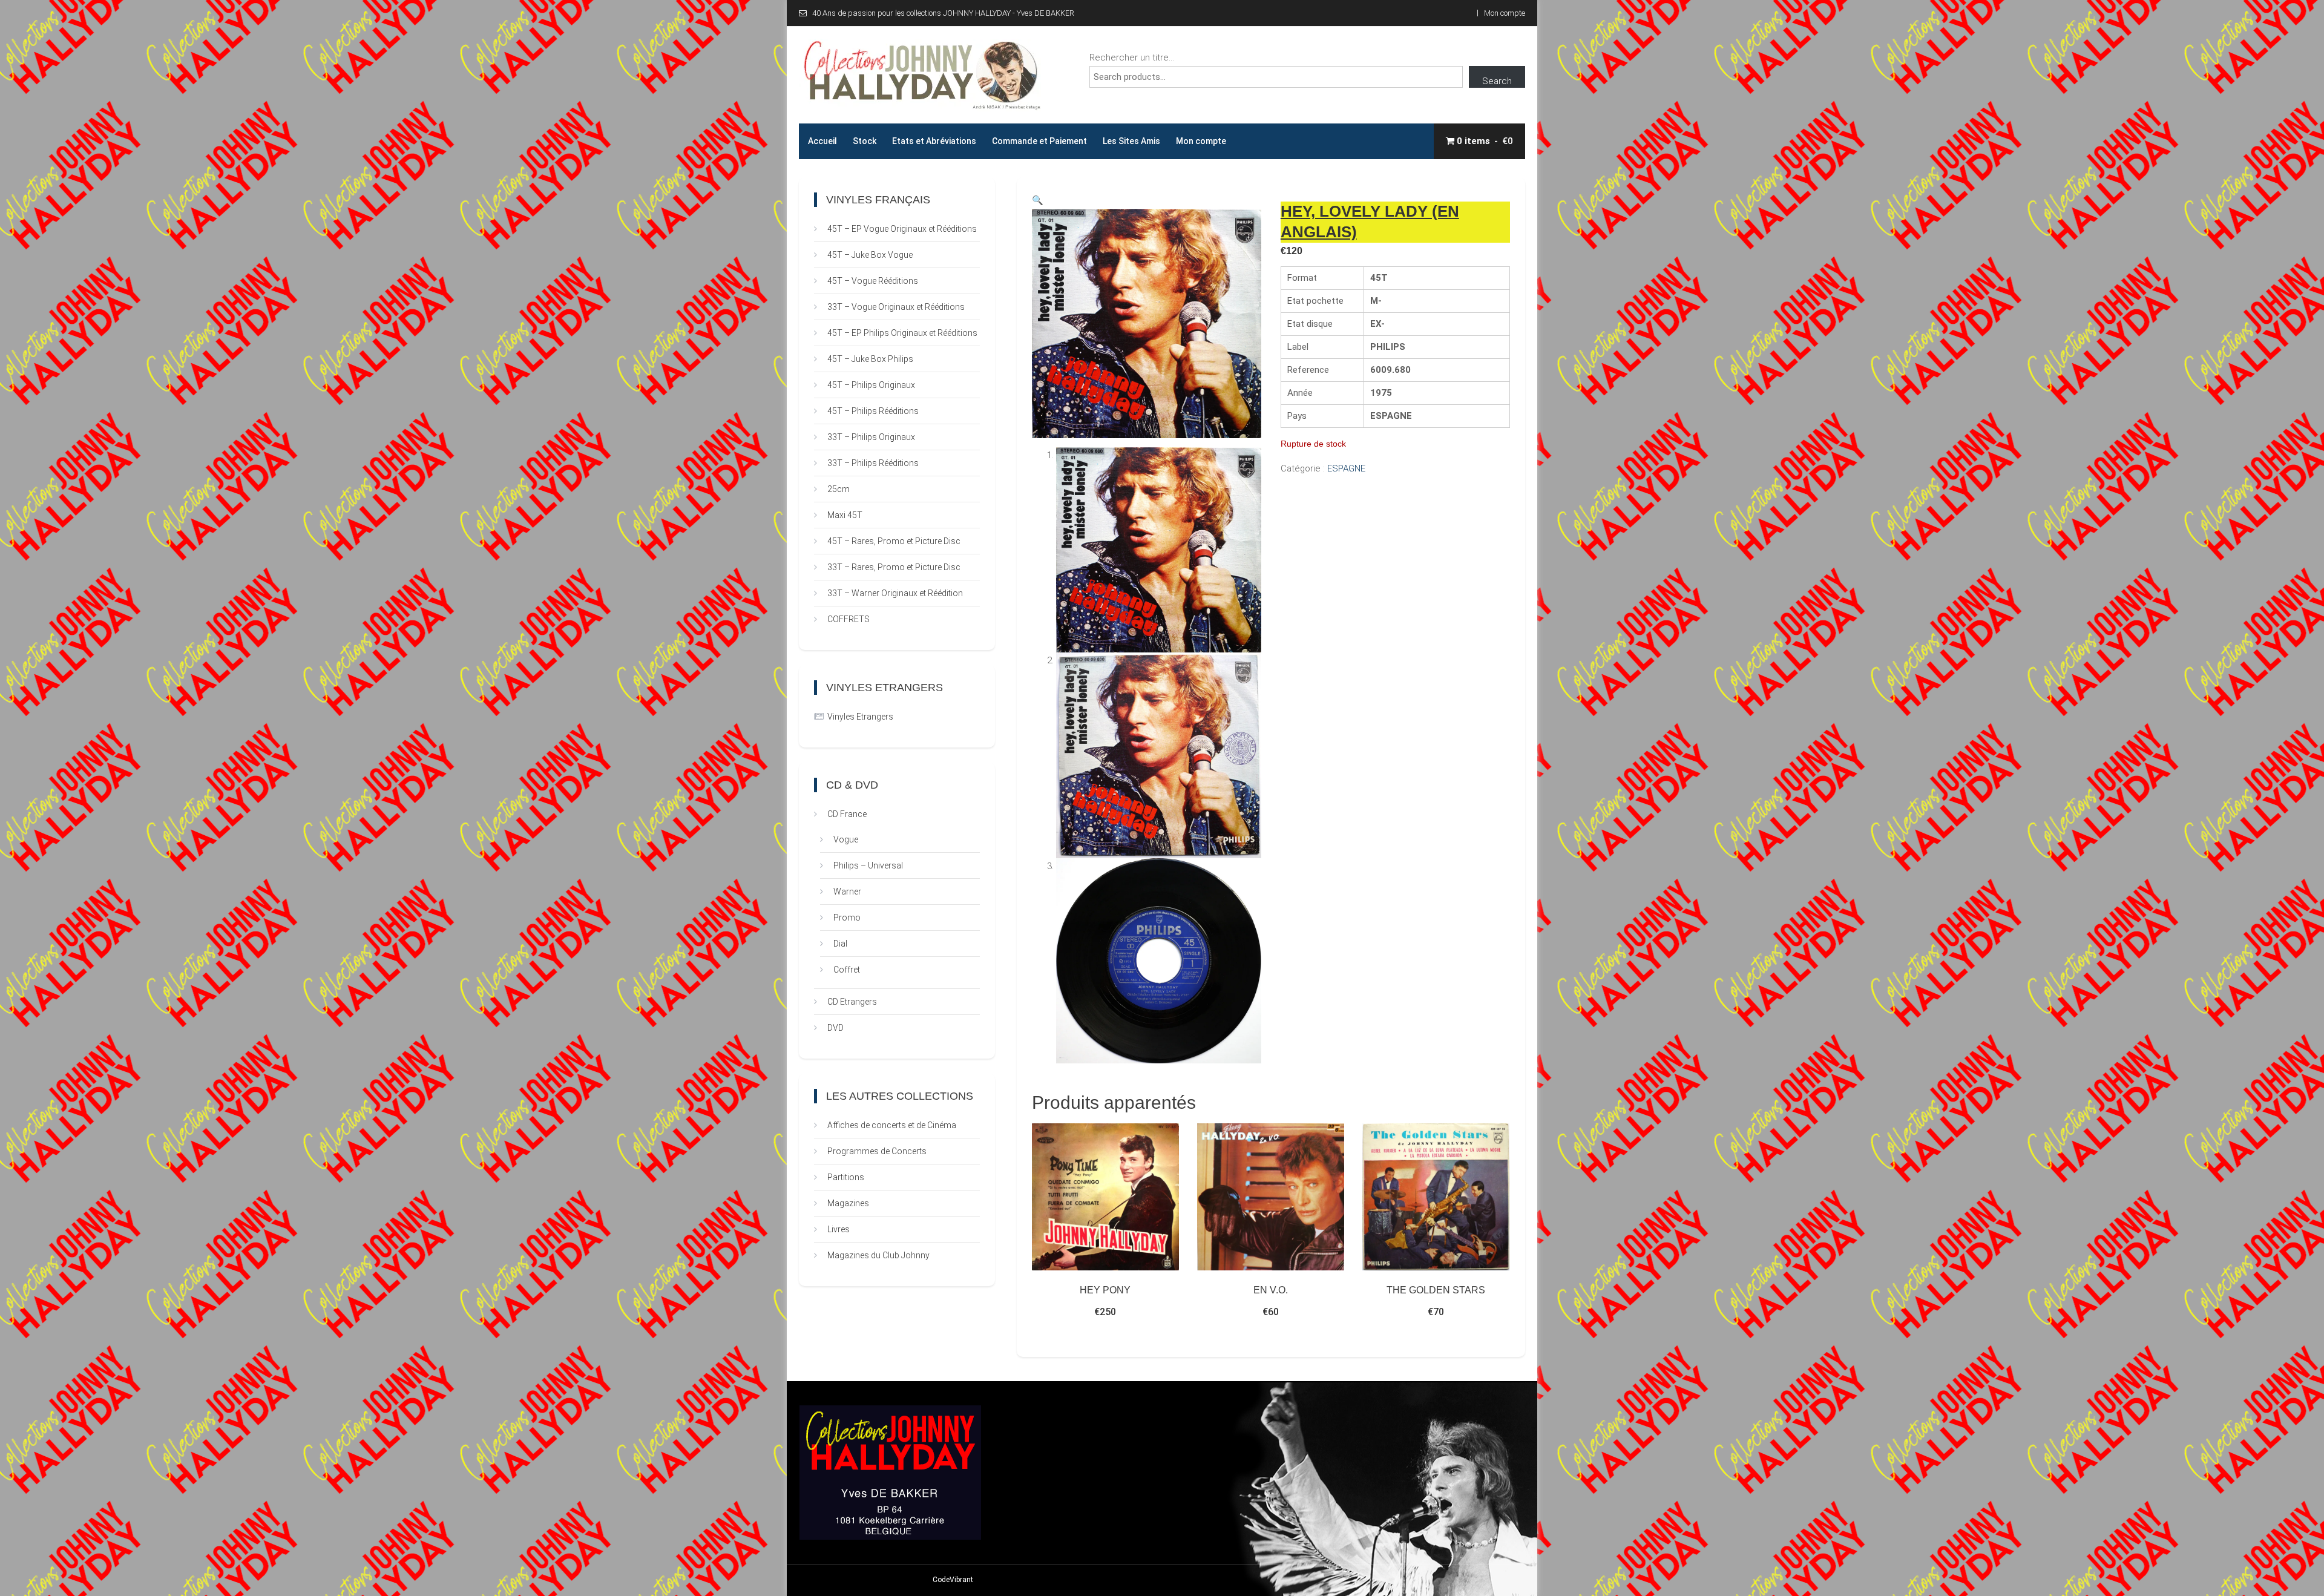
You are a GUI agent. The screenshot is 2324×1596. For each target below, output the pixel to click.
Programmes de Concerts (877, 1151)
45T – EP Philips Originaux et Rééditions (902, 333)
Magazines (848, 1203)
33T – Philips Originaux (871, 437)
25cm (839, 489)
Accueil (822, 141)
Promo (847, 918)
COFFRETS (849, 619)
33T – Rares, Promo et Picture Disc (894, 567)
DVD (835, 1028)
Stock (865, 141)
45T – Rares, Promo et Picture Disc (894, 541)
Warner (847, 892)
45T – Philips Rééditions (873, 411)
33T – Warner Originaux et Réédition (895, 593)
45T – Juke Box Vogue (870, 255)
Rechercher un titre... (1132, 57)
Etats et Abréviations (934, 141)
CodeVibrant (953, 1580)
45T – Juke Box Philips (870, 359)
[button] (1038, 200)
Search (1497, 81)
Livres (839, 1229)
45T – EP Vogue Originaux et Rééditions (902, 229)
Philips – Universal (868, 865)
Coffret (847, 970)
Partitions (846, 1177)
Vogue (846, 839)
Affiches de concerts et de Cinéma (892, 1125)
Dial (840, 944)
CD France (847, 814)
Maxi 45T (845, 515)
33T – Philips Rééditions (873, 463)
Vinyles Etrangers (860, 717)
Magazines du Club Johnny (878, 1255)
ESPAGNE (1346, 468)
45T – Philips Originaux (871, 385)
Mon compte (1505, 13)
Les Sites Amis (1131, 141)
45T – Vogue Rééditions (873, 281)
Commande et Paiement (1039, 141)
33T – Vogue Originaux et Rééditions (896, 307)
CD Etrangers (852, 1002)
